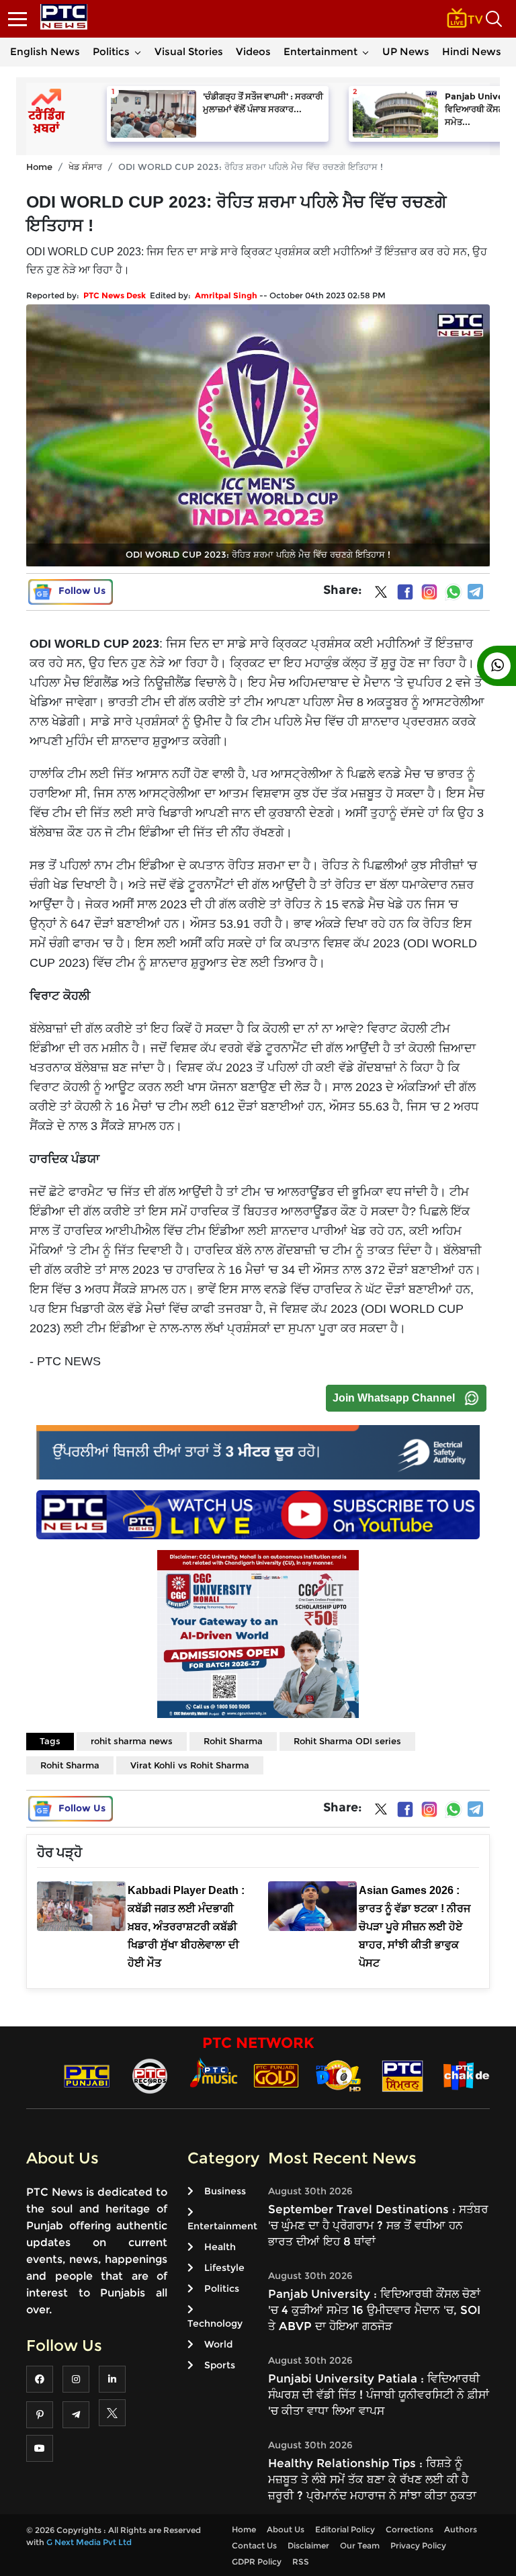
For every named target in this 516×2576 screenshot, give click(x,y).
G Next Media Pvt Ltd (89, 2542)
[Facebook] (405, 592)
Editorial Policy (345, 2529)
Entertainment (320, 51)
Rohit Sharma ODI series (347, 1741)
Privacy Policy (418, 2545)
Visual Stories (189, 51)
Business (225, 2191)
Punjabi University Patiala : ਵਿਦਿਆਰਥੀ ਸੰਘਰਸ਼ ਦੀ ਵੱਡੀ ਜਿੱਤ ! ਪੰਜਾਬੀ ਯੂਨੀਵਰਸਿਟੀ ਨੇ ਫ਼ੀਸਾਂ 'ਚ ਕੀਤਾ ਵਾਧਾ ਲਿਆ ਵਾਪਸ (379, 2395)
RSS (301, 2562)
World (218, 2344)
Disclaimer (308, 2545)
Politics (111, 51)
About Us (286, 2529)
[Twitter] (381, 595)
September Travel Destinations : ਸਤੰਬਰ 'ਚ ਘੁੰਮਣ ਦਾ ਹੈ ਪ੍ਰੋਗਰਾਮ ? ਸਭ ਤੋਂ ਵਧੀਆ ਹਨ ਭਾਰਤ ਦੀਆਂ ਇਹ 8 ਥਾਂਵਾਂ (378, 2225)
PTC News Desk (115, 295)
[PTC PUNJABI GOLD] (276, 2075)
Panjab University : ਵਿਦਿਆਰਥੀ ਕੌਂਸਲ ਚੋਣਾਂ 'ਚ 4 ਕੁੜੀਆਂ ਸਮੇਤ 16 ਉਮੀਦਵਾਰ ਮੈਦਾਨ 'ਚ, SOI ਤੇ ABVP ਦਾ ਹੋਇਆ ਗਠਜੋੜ (374, 2310)
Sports (220, 2365)
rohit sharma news (132, 1741)
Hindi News (472, 51)
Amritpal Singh (226, 295)
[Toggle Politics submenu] (138, 52)
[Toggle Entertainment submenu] (365, 52)
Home (39, 167)
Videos (253, 51)
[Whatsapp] (454, 592)
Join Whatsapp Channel (394, 1398)
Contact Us (254, 2545)
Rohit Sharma (233, 1741)
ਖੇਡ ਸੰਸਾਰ (85, 167)
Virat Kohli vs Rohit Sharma (190, 1765)
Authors (461, 2529)
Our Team (360, 2545)
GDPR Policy (257, 2562)
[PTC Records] (150, 2075)
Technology (215, 2323)
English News (45, 51)
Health (220, 2247)
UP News (406, 51)
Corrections (410, 2529)
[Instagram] (429, 592)
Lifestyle (224, 2268)
